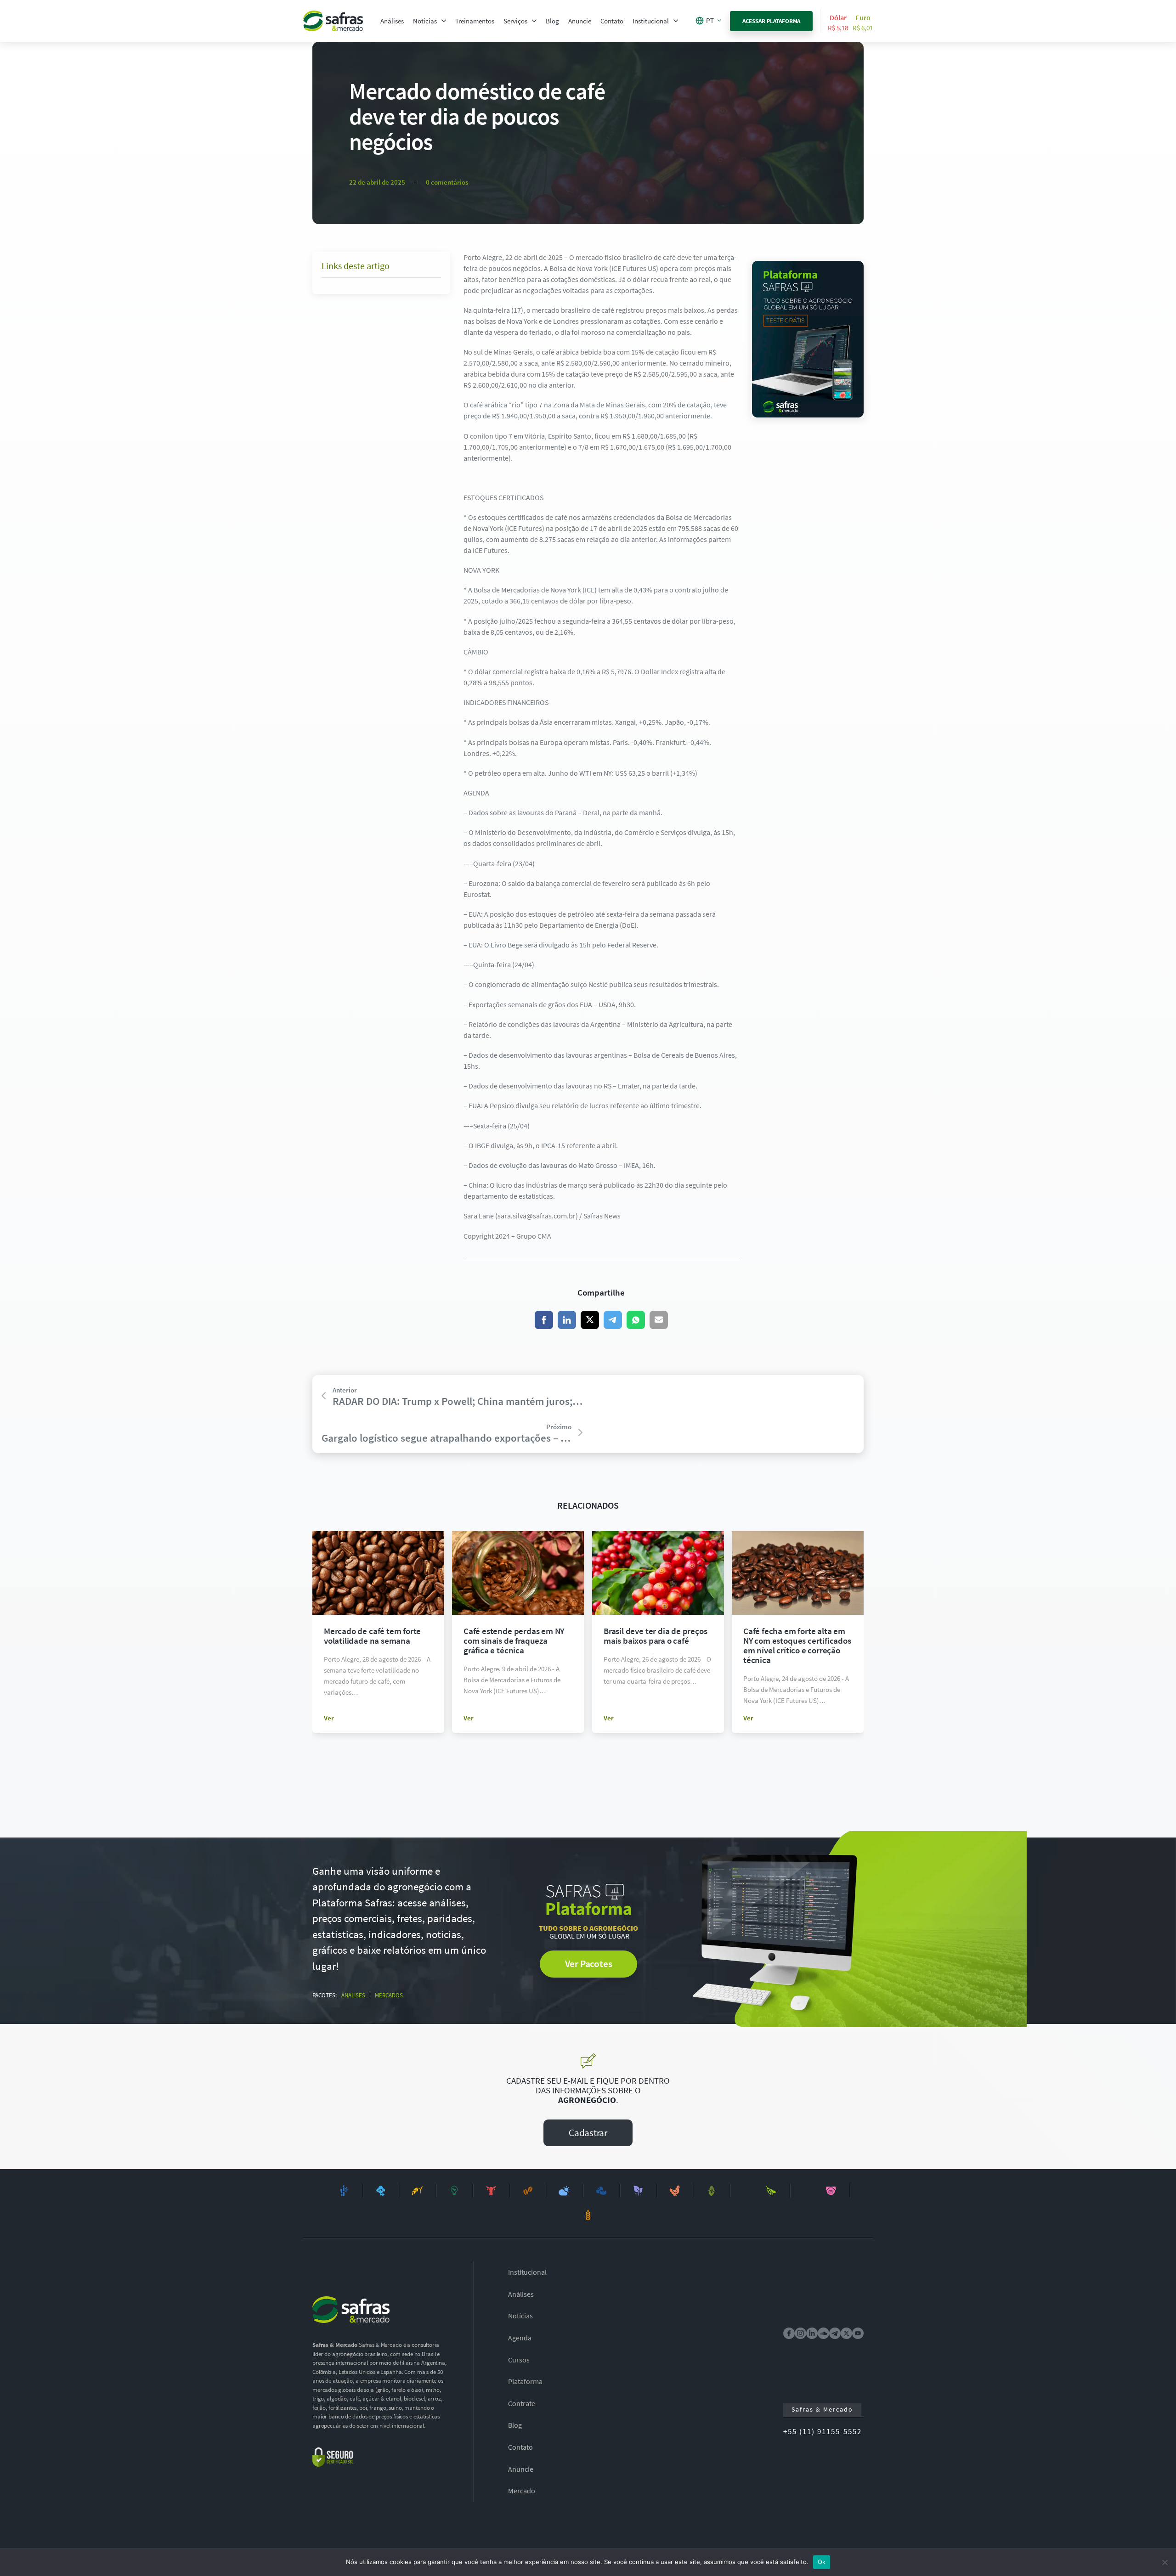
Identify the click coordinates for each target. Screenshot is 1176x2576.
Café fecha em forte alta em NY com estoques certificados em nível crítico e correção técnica (797, 1645)
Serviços (515, 21)
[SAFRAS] (333, 21)
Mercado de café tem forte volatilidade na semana (372, 1636)
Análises (392, 21)
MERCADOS (389, 1995)
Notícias (425, 21)
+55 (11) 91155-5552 (823, 2431)
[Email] (659, 1320)
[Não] (1165, 2562)
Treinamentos (475, 21)
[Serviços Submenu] (534, 21)
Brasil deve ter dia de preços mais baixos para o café (656, 1636)
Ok (822, 2562)
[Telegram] (613, 1320)
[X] (590, 1320)
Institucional (651, 21)
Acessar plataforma (772, 21)
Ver (329, 1718)
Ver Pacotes (589, 1964)
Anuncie (580, 21)
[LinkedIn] (567, 1320)
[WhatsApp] (636, 1320)
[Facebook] (544, 1320)
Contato (612, 21)
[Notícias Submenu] (444, 21)
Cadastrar (588, 2133)
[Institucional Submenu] (676, 21)
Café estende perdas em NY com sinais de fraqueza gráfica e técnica (514, 1640)
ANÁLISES (353, 1995)
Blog (552, 21)
